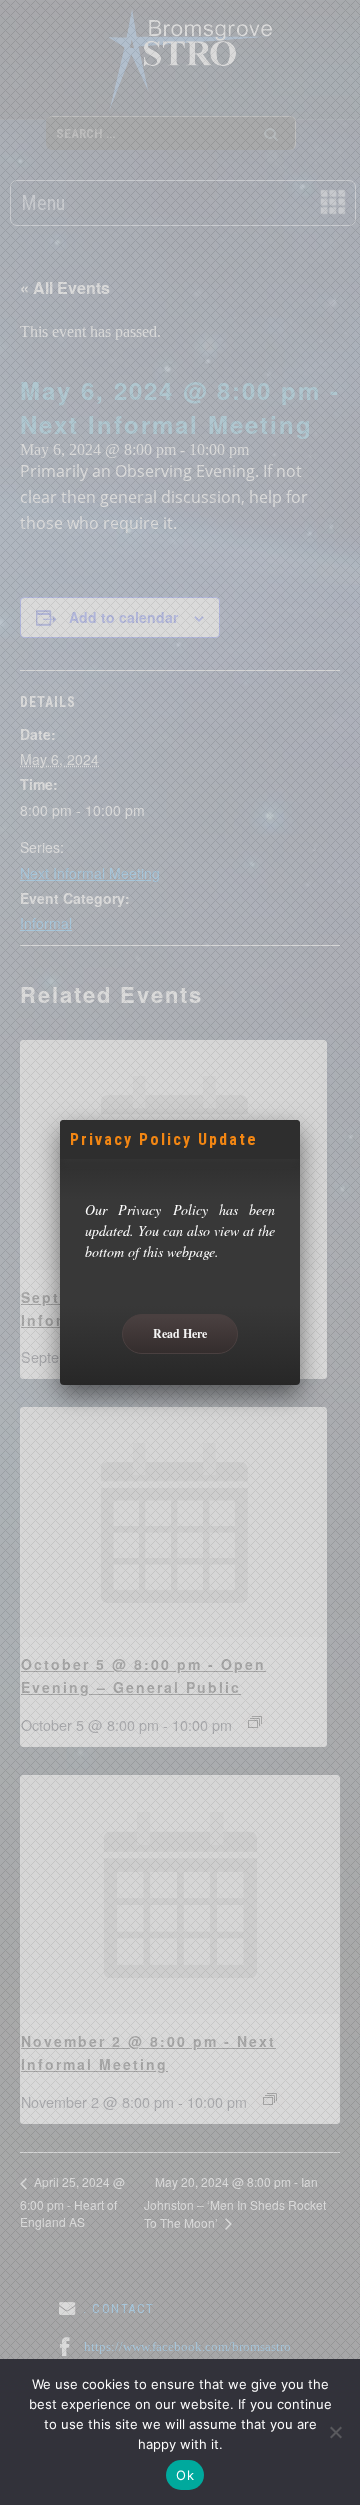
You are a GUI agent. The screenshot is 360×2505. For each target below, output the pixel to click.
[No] (335, 2432)
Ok (185, 2475)
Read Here (180, 1333)
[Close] (300, 1120)
